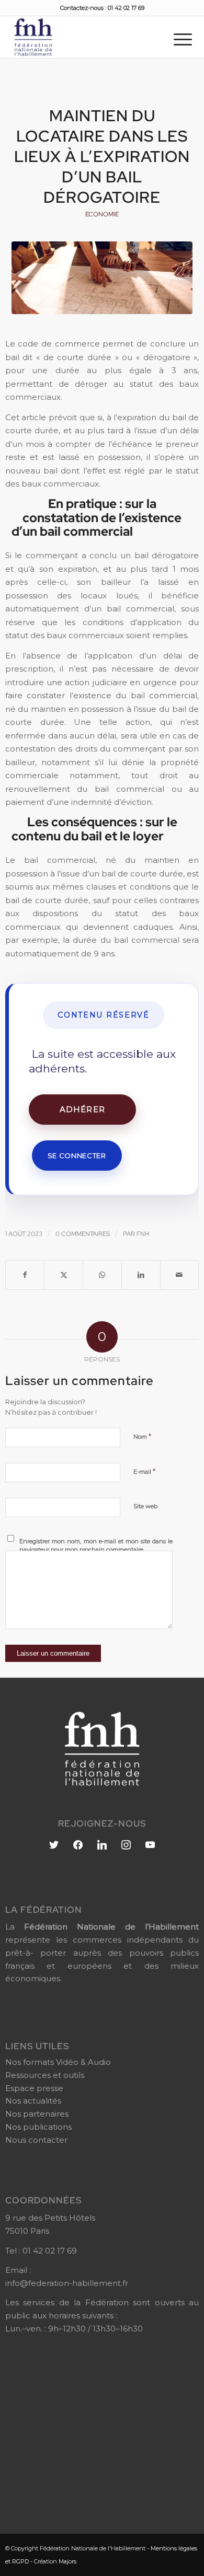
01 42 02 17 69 (50, 2251)
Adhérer (82, 1109)
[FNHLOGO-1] (83, 37)
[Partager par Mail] (180, 1275)
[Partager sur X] (64, 1275)
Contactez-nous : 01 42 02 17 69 (102, 8)
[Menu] (183, 39)
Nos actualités (33, 2101)
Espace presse (34, 2088)
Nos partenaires (37, 2114)
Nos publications (38, 2127)
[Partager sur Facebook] (25, 1275)
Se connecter (77, 1156)
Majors (67, 2561)
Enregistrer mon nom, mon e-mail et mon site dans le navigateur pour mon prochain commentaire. (96, 1546)
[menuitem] (183, 39)
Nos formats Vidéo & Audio (58, 2062)
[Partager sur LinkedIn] (141, 1275)
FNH (143, 1234)
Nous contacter (36, 2140)
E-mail (144, 1471)
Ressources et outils (45, 2075)
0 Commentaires (83, 1234)
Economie (102, 214)
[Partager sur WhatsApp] (102, 1275)
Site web (145, 1506)
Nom (142, 1436)
